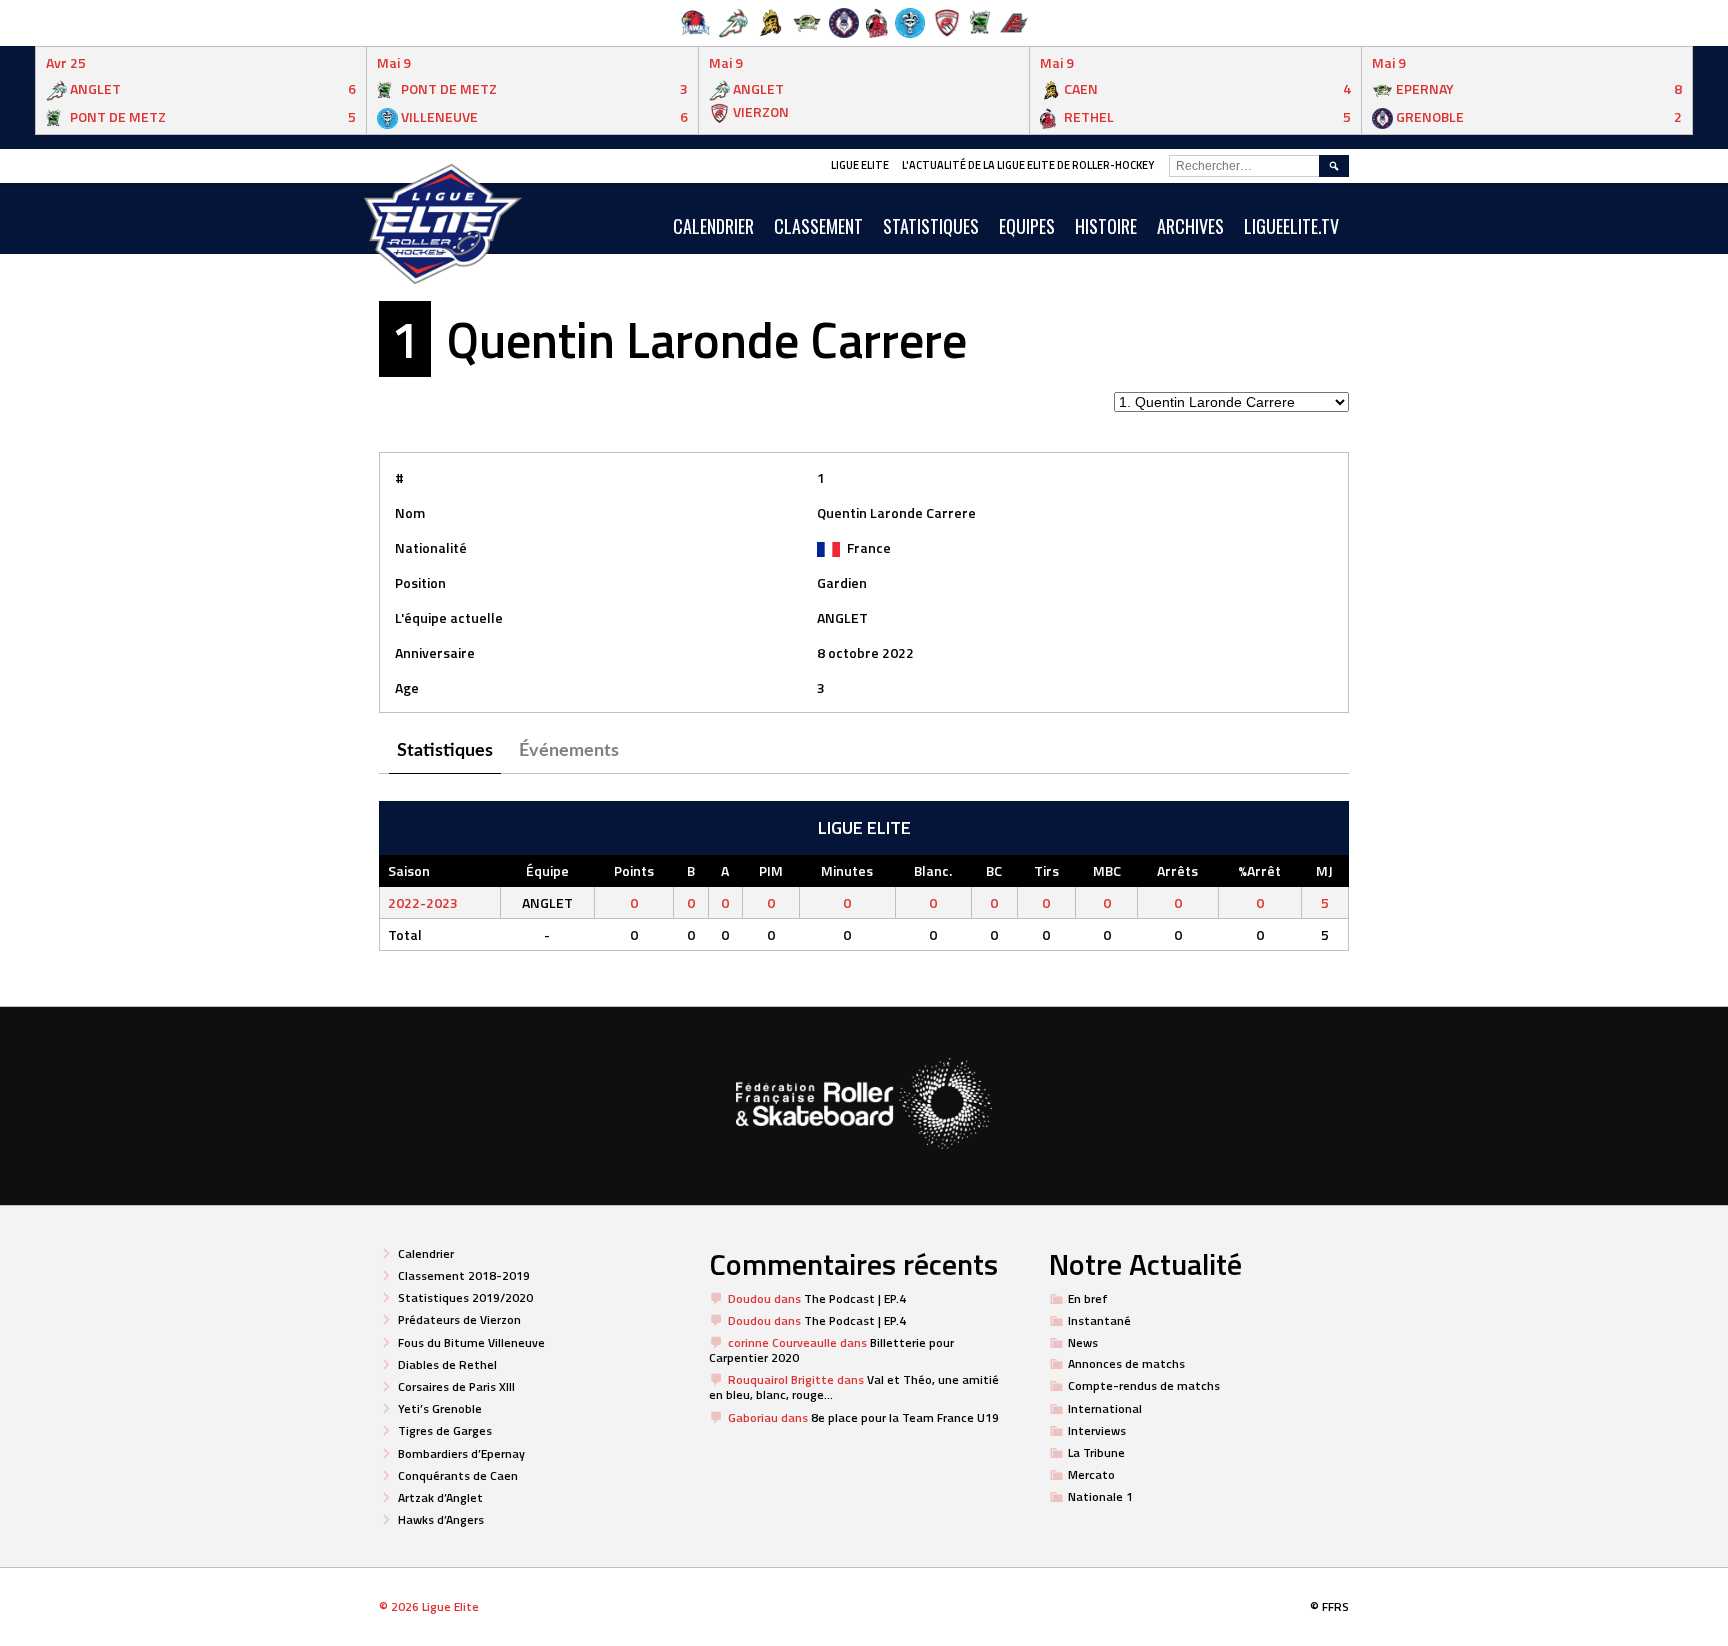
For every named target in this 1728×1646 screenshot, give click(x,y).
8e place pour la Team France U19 (905, 1417)
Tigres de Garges (445, 1430)
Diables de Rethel (447, 1364)
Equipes (1027, 226)
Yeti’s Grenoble (440, 1408)
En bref (1088, 1298)
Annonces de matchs (1126, 1363)
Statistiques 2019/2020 (465, 1297)
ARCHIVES (1190, 226)
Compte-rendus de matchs (1144, 1385)
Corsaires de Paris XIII (456, 1386)
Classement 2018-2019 (464, 1275)
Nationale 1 (1100, 1496)
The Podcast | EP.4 (855, 1298)
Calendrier (426, 1253)
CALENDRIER (713, 226)
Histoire (1106, 226)
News (1083, 1342)
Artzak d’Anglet (440, 1497)
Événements (569, 751)
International (1105, 1408)
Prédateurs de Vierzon (459, 1319)
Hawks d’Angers (441, 1519)
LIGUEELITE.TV (1291, 226)
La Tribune (1096, 1452)
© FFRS (1329, 1606)
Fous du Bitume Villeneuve (471, 1342)
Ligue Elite (860, 165)
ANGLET (842, 617)
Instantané (1099, 1320)
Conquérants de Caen (458, 1475)
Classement (818, 226)
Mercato (1091, 1474)
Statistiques (931, 226)
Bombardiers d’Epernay (461, 1453)
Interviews (1097, 1430)
